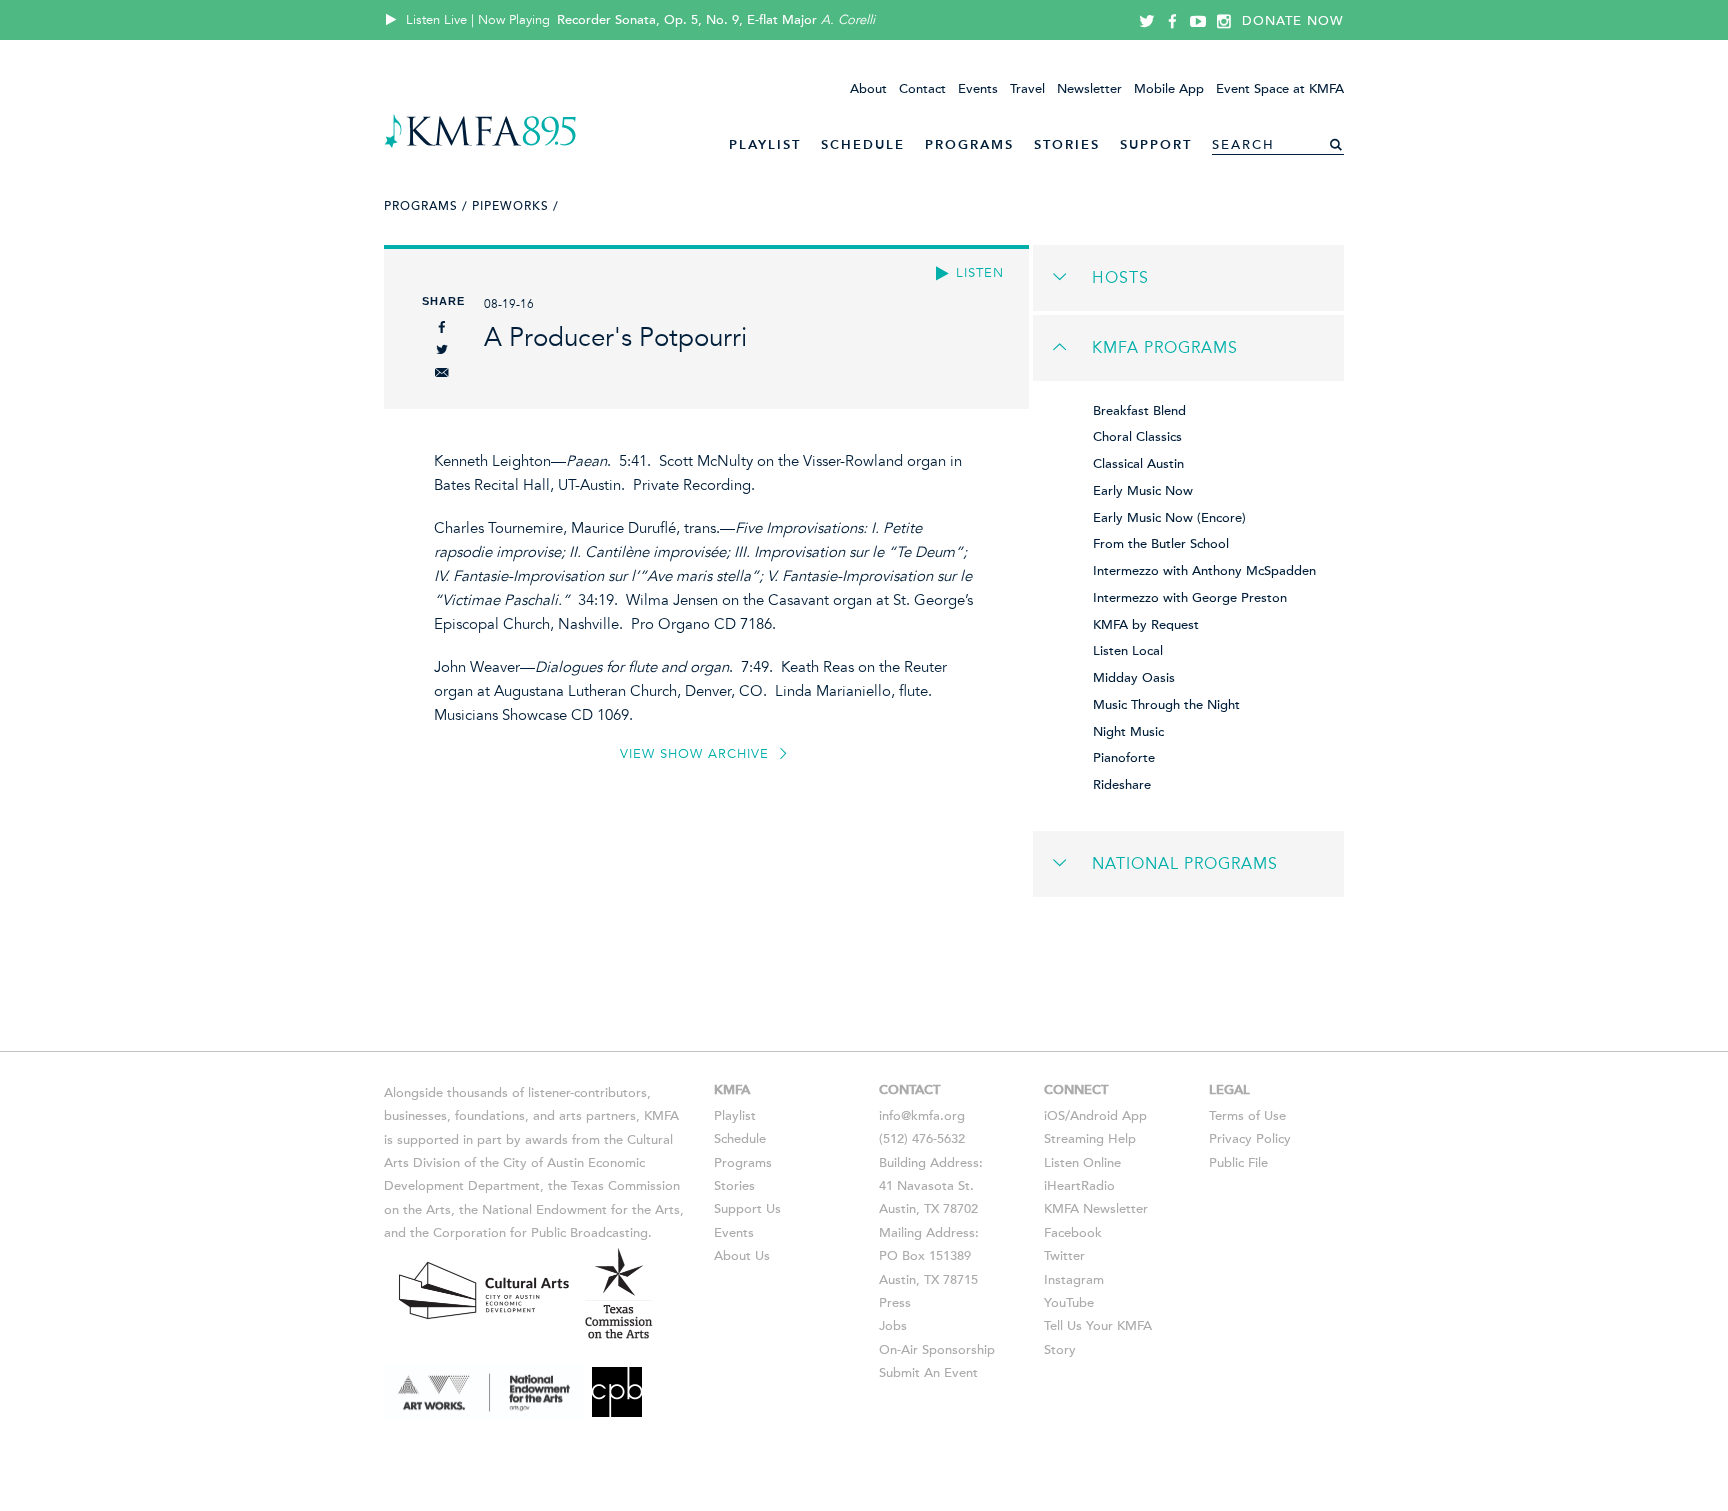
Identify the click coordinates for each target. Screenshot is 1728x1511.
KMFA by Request (1146, 625)
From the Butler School (1161, 544)
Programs (969, 144)
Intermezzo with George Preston (1190, 598)
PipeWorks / (515, 206)
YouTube (1069, 1303)
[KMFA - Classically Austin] (480, 144)
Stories (1067, 144)
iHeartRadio (1079, 1186)
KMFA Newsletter (1096, 1209)
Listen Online (1082, 1163)
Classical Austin (1138, 464)
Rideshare (1122, 785)
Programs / (426, 206)
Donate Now (1293, 21)
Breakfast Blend (1139, 411)
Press (895, 1303)
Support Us (747, 1209)
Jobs (893, 1326)
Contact (922, 89)
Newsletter (1089, 89)
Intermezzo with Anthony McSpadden (1204, 571)
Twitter (1064, 1256)
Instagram (1074, 1280)
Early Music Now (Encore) (1169, 518)
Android (1094, 1116)
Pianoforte (1124, 758)
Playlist (765, 144)
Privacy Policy (1250, 1139)
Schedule (863, 144)
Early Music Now (1143, 491)
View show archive (697, 754)
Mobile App (1169, 89)
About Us (742, 1256)
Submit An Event (928, 1373)
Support (1156, 144)
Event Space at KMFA (1280, 89)
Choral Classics (1137, 437)
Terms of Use (1247, 1116)
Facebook (1073, 1233)
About (868, 89)
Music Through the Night (1166, 705)
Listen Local (1128, 651)
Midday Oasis (1134, 678)
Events (978, 89)
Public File (1238, 1163)
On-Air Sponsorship (937, 1350)
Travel (1027, 89)
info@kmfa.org (922, 1116)
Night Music (1128, 732)
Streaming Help (1090, 1139)
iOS (1054, 1116)
